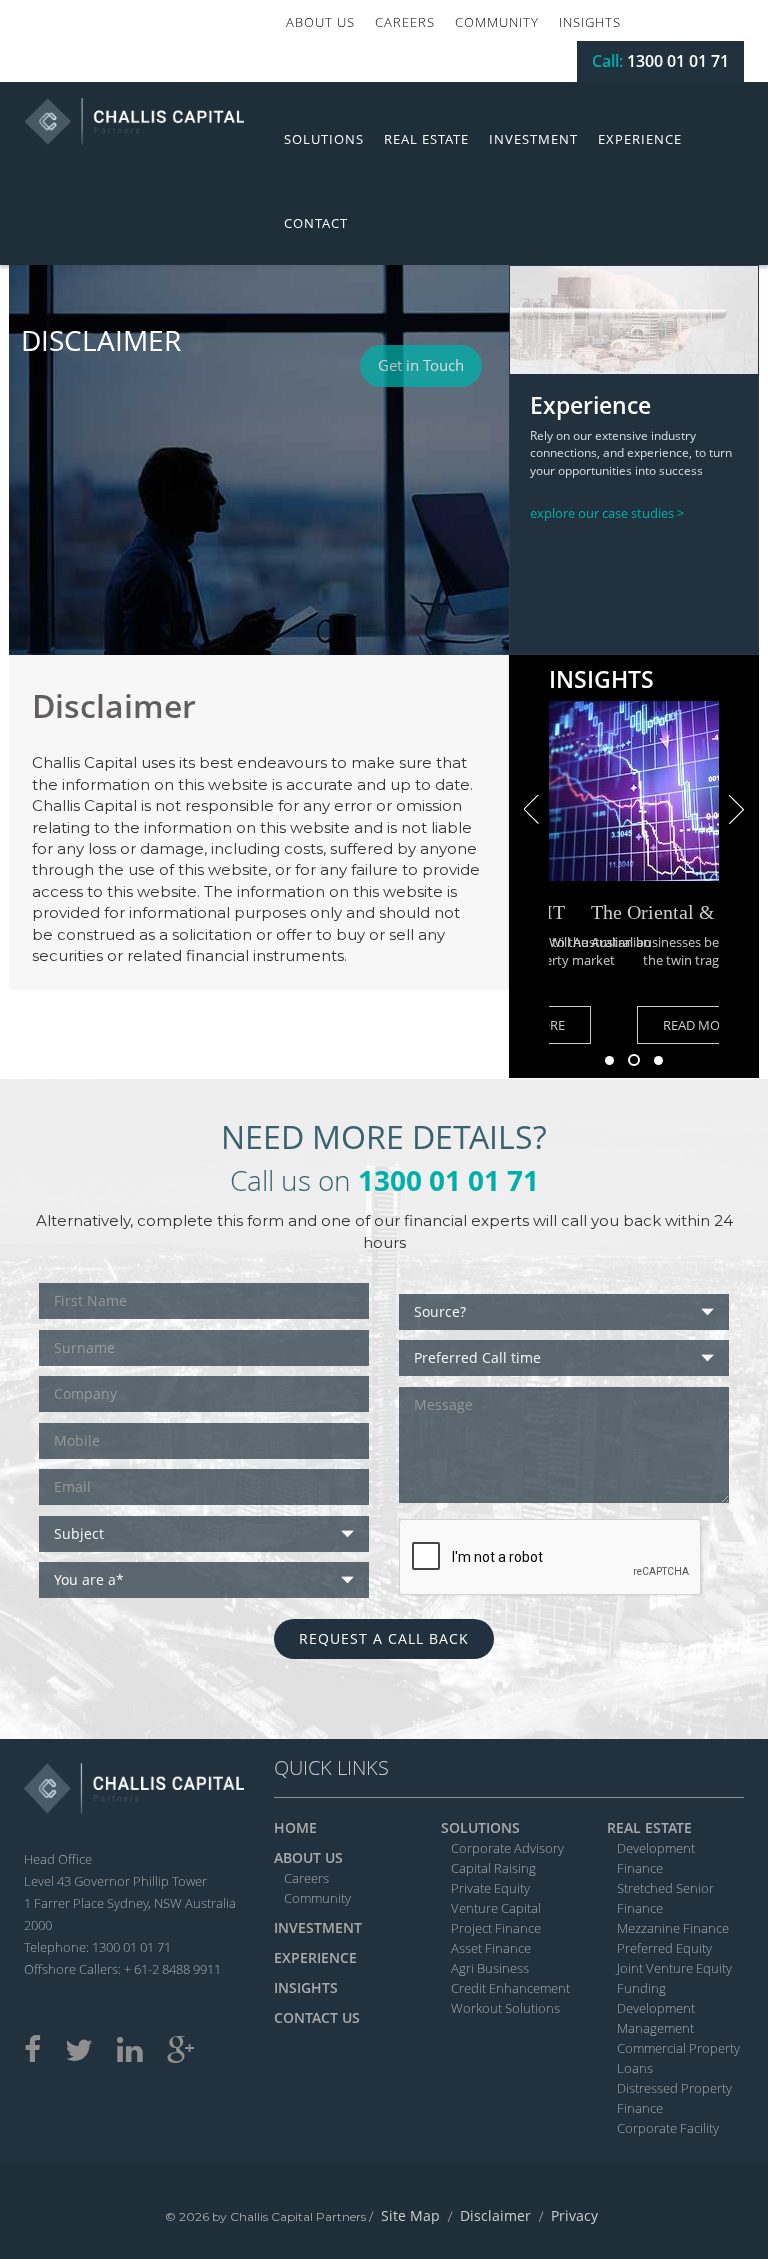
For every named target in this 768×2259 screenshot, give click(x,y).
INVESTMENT (318, 1927)
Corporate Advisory (507, 1848)
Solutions (324, 139)
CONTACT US (317, 2017)
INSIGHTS (306, 1987)
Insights (590, 22)
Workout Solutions (505, 2008)
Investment (533, 139)
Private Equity (490, 1888)
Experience (640, 139)
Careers (405, 22)
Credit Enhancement (510, 1988)
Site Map (410, 2215)
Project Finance (496, 1928)
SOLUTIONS (480, 1827)
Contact (316, 223)
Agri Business (490, 1968)
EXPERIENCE (315, 1957)
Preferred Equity (664, 1948)
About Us (320, 22)
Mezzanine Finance (673, 1928)
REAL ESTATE (649, 1827)
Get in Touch (421, 365)
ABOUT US (308, 1857)
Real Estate (426, 139)
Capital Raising (493, 1868)
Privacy (574, 2215)
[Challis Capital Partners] (134, 119)
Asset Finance (491, 1948)
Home (295, 1827)
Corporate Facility (668, 2128)
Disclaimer (495, 2215)
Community (497, 22)
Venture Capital (496, 1908)
